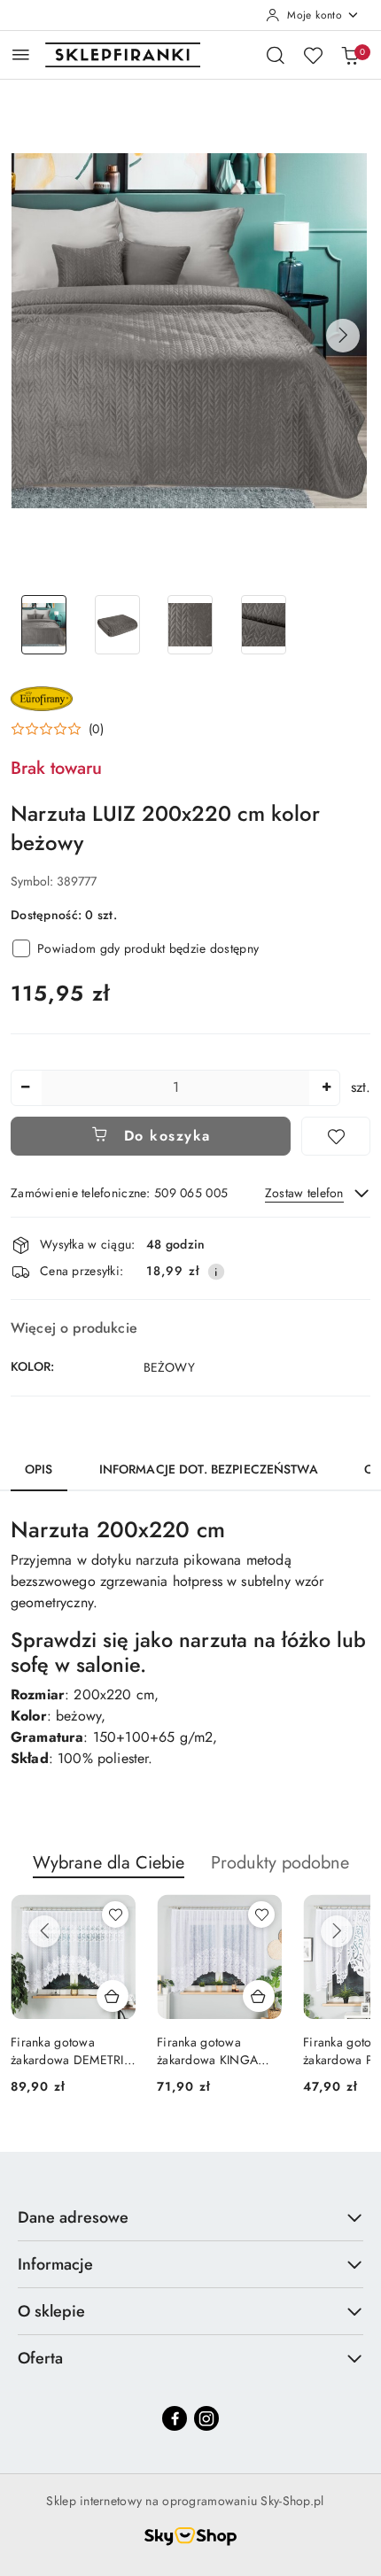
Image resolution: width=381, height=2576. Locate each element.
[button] (343, 336)
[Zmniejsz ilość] (25, 1088)
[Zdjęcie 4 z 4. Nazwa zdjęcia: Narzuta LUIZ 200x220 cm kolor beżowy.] (264, 625)
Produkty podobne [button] (280, 1863)
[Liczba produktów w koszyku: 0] (350, 55)
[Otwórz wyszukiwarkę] (276, 55)
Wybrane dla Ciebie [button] (109, 1863)
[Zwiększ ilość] (326, 1088)
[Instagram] (206, 2418)
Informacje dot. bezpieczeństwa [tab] (209, 1469)
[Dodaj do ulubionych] (336, 1136)
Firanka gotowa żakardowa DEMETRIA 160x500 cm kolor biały (71, 2051)
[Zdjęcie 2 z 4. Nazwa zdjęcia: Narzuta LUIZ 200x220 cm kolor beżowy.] (117, 625)
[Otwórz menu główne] (21, 54)
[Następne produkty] (337, 1931)
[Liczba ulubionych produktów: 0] (313, 55)
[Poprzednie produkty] (44, 1931)
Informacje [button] (55, 2264)
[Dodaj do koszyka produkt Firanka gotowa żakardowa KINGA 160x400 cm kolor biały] (259, 1996)
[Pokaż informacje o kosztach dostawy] (216, 1272)
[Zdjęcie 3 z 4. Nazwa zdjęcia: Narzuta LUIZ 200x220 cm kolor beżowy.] (191, 625)
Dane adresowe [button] (73, 2217)
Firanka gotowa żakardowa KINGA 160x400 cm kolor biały (207, 2051)
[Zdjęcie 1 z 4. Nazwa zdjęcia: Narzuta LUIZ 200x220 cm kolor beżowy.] (44, 625)
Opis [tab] (39, 1469)
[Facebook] (175, 2418)
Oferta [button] (40, 2358)
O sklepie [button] (51, 2311)
